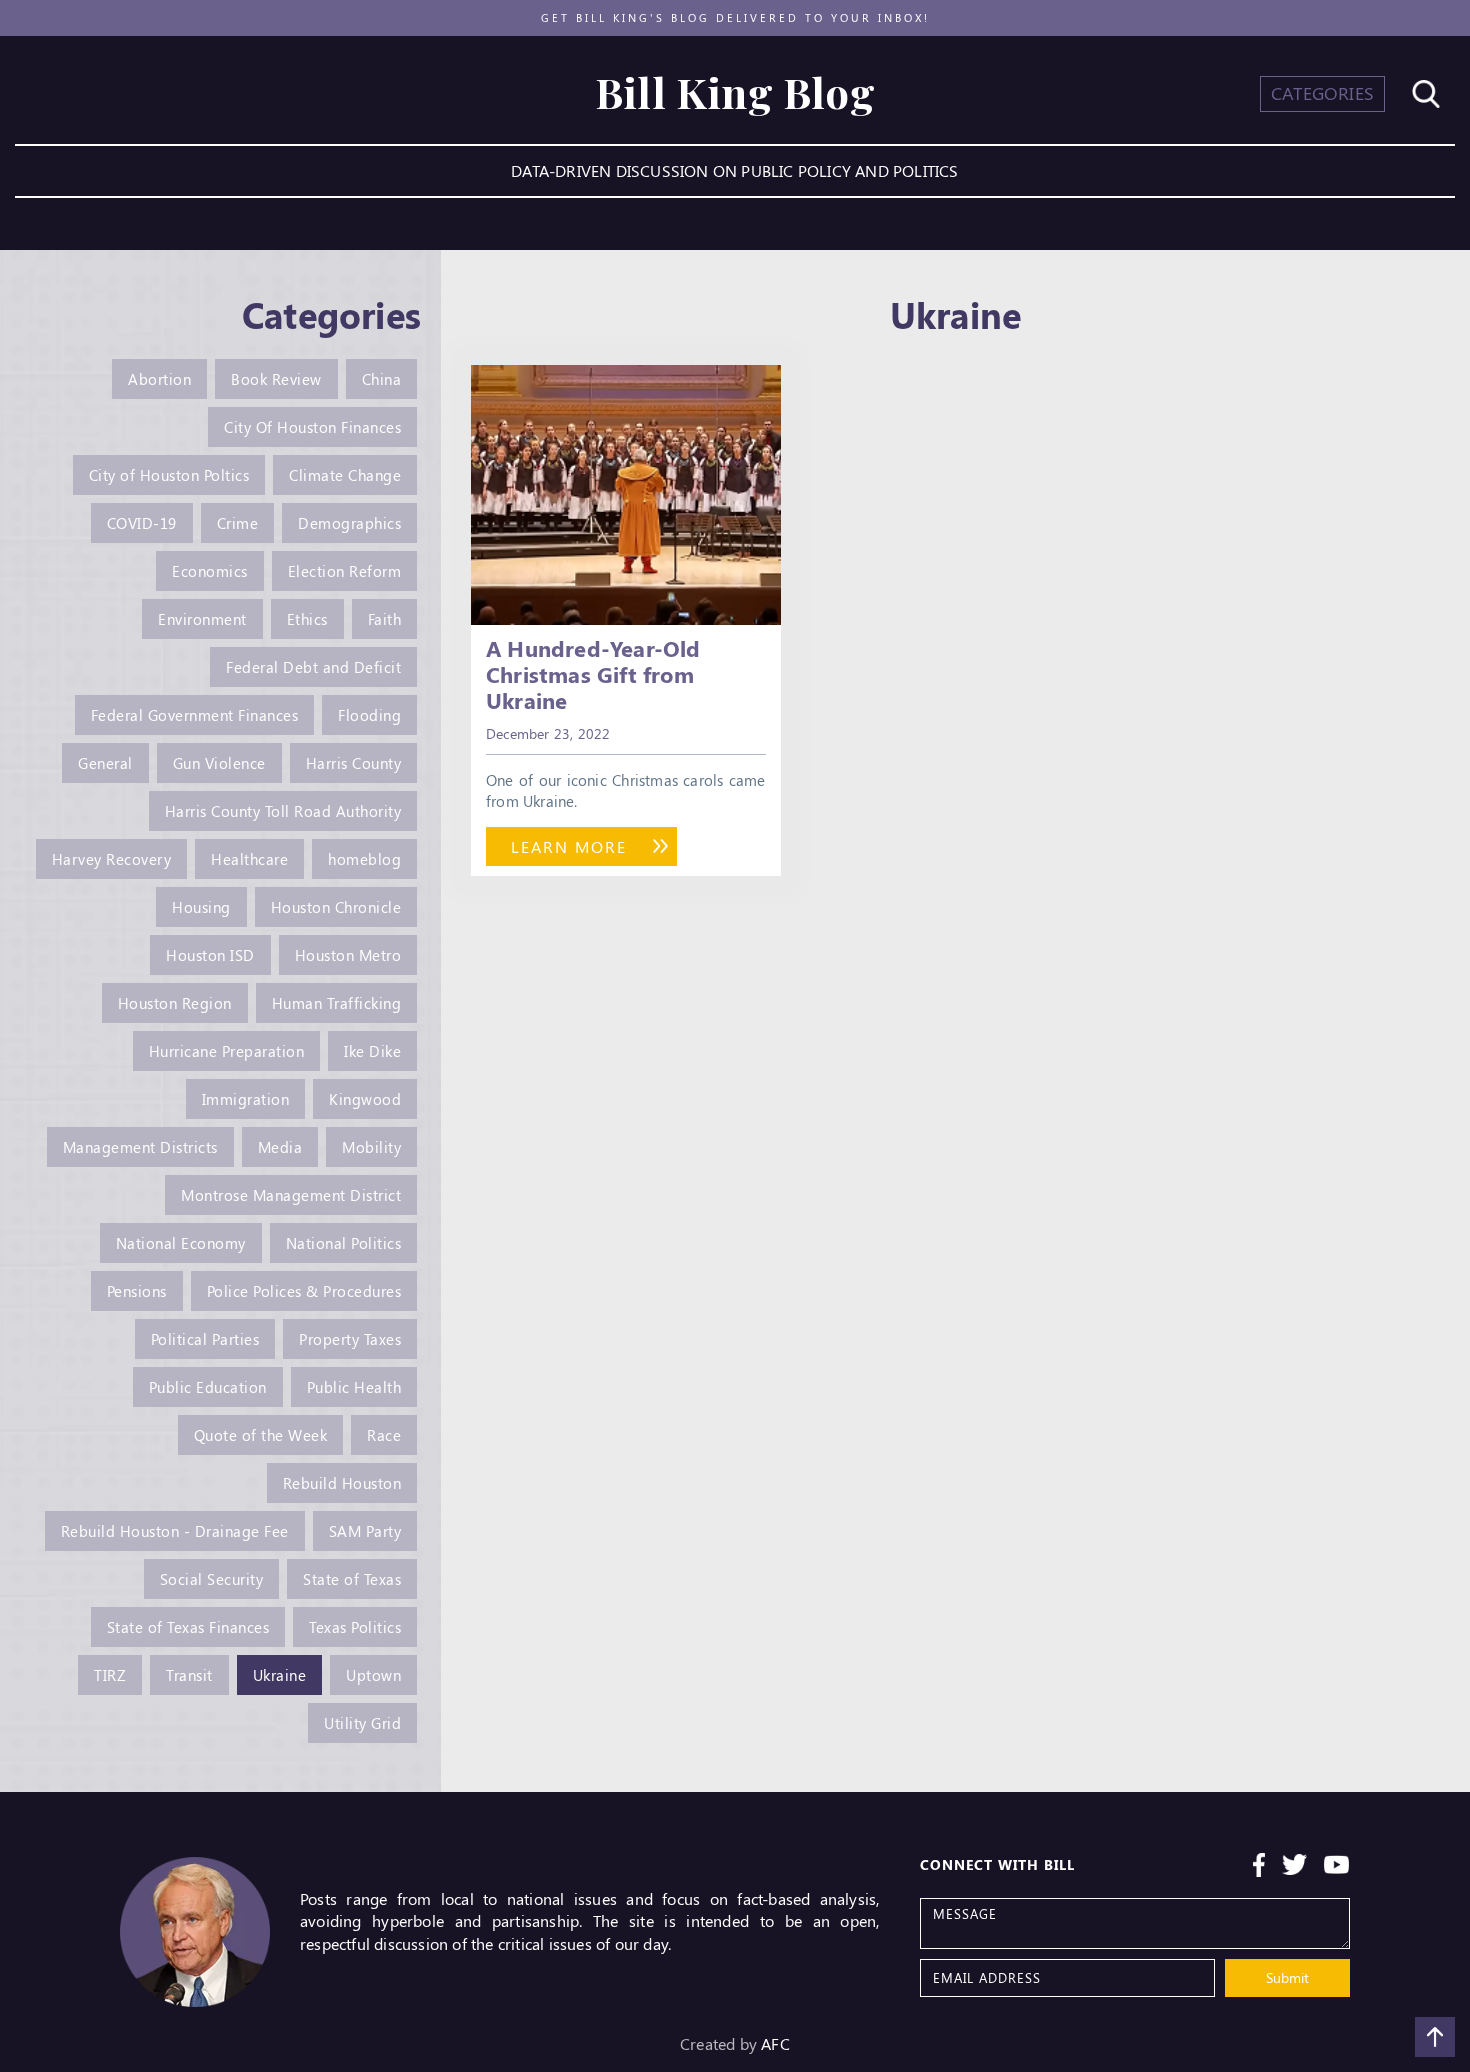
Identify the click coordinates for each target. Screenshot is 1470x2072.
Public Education (208, 1387)
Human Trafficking (337, 1003)
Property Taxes (350, 1339)
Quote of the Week (261, 1435)
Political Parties (205, 1339)
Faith (385, 619)
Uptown (373, 1675)
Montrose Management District (291, 1195)
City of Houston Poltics (169, 475)
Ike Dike (372, 1051)
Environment (202, 619)
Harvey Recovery (112, 859)
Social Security (212, 1579)
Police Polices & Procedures (304, 1291)
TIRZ (110, 1675)
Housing (201, 907)
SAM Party (365, 1531)
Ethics (307, 619)
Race (384, 1435)
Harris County (354, 763)
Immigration (246, 1099)
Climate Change (345, 475)
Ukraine (280, 1675)
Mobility (371, 1147)
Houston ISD (210, 955)
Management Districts (140, 1147)
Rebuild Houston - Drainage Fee (175, 1531)
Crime (238, 523)
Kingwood (365, 1099)
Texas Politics (355, 1627)
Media (280, 1147)
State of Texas (352, 1579)
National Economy (181, 1243)
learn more (569, 846)
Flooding (369, 715)
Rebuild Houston (342, 1483)
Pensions (137, 1291)
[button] (1322, 94)
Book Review (276, 379)
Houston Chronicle (336, 907)
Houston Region (175, 1003)
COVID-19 (142, 523)
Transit (189, 1675)
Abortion (159, 379)
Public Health (354, 1387)
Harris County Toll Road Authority (283, 811)
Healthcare (249, 859)
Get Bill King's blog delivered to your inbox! (735, 17)
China (382, 379)
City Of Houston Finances (312, 427)
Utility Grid (362, 1723)
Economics (210, 571)
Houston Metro (348, 955)
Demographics (349, 523)
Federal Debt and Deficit (313, 667)
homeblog (364, 859)
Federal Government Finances (195, 715)
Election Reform (345, 571)
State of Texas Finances (188, 1627)
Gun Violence (219, 763)
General (105, 763)
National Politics (344, 1243)
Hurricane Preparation (227, 1051)
